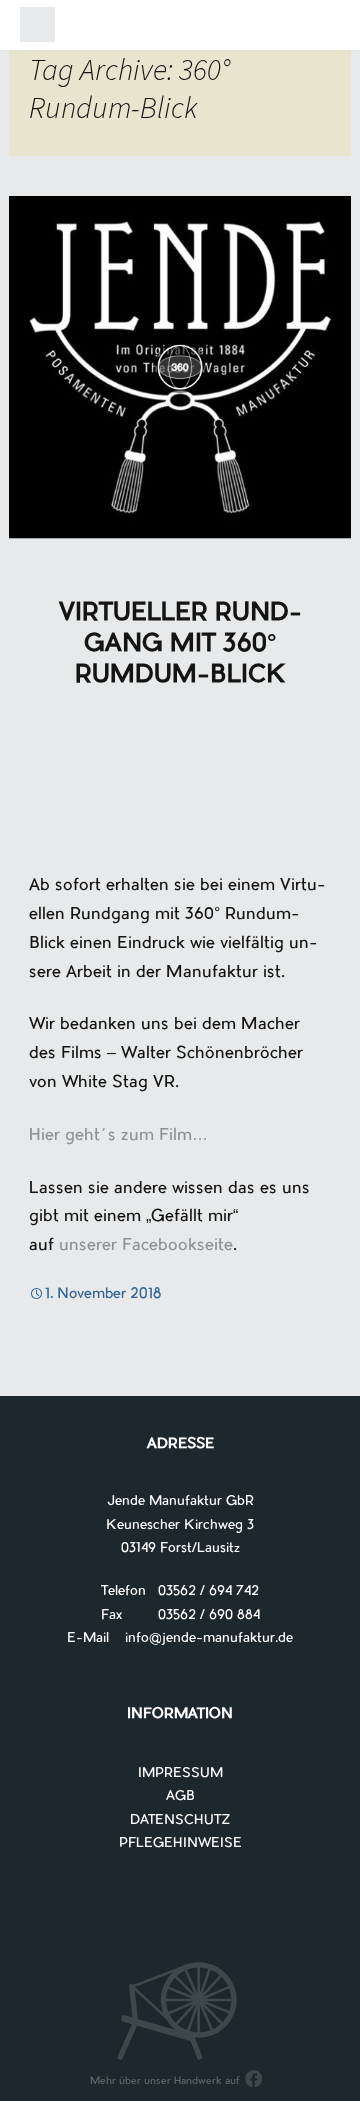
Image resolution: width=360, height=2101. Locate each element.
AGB (180, 1796)
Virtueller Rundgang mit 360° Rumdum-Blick (180, 645)
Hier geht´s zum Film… (118, 1136)
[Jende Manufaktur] (180, 28)
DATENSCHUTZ (180, 1820)
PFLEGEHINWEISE (180, 1843)
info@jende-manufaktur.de (201, 1638)
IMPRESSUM (180, 1773)
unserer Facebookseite (146, 1246)
